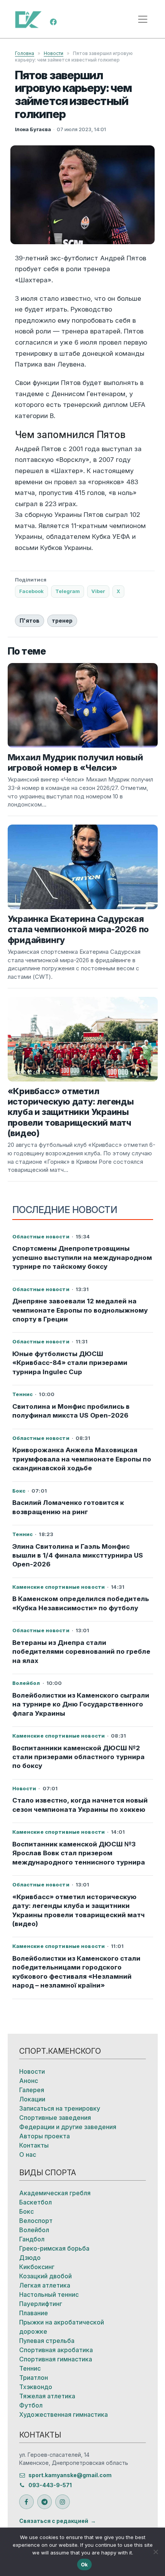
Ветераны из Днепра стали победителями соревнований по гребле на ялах (81, 1652)
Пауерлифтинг (41, 2304)
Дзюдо (30, 2258)
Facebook (31, 591)
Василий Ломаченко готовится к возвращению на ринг (68, 1507)
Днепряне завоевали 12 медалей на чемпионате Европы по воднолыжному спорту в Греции (80, 1310)
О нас (28, 2154)
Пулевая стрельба (47, 2341)
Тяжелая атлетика (47, 2396)
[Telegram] (45, 2502)
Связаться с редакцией (54, 2521)
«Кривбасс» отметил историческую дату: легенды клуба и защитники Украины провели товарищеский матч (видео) (78, 1910)
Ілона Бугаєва (33, 129)
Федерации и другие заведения (68, 2127)
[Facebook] (53, 21)
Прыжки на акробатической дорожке (62, 2327)
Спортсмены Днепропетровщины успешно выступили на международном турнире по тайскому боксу (82, 1257)
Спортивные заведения (55, 2118)
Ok (85, 2564)
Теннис (30, 2368)
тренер (62, 621)
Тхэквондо (36, 2387)
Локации (32, 2099)
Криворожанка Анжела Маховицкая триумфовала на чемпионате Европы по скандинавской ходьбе (82, 1459)
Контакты (34, 2145)
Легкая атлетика (45, 2285)
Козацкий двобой (45, 2276)
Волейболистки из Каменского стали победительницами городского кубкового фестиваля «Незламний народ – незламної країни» (76, 1972)
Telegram (68, 591)
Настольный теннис (49, 2294)
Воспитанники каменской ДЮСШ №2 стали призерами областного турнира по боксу (78, 1757)
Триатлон (34, 2378)
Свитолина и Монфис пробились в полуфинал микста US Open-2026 (71, 1411)
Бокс (26, 2211)
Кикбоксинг (37, 2267)
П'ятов (30, 621)
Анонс (29, 2081)
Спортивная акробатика (56, 2350)
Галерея (32, 2090)
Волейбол (34, 2230)
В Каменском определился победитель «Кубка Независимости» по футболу (81, 1603)
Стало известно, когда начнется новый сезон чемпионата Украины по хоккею (80, 1805)
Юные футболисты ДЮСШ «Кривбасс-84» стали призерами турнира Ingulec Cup (70, 1363)
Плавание (34, 2313)
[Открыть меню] (143, 19)
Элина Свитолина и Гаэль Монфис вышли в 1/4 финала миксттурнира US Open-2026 (78, 1555)
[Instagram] (63, 2502)
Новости (54, 53)
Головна (25, 53)
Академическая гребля (55, 2193)
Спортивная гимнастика (56, 2359)
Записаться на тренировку (60, 2108)
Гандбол (32, 2239)
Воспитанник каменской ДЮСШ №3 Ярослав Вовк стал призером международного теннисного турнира (79, 1853)
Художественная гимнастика (64, 2414)
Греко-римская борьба (54, 2248)
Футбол (31, 2405)
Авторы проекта (45, 2136)
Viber (98, 591)
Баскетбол (35, 2202)
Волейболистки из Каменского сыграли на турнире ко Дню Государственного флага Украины (81, 1704)
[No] (155, 2552)
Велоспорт (36, 2221)
